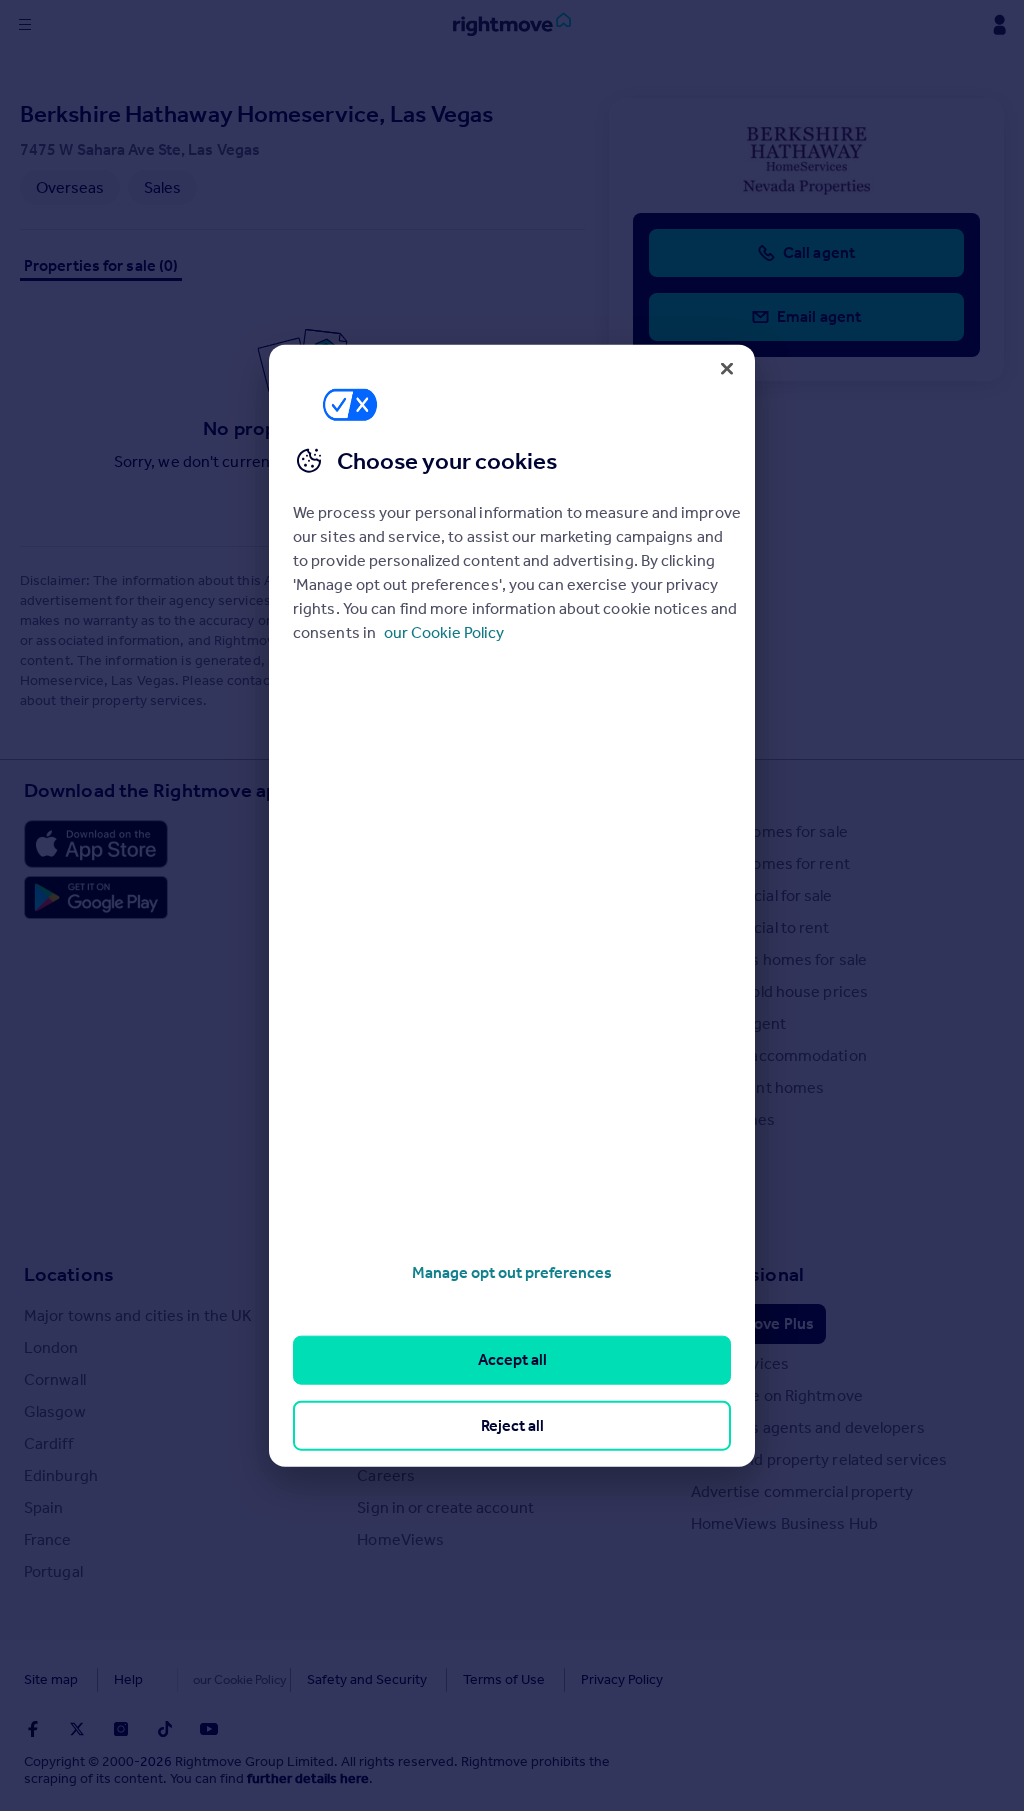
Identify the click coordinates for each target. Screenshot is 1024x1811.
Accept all (512, 1359)
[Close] (727, 368)
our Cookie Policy (444, 632)
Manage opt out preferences (512, 1272)
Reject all (512, 1424)
